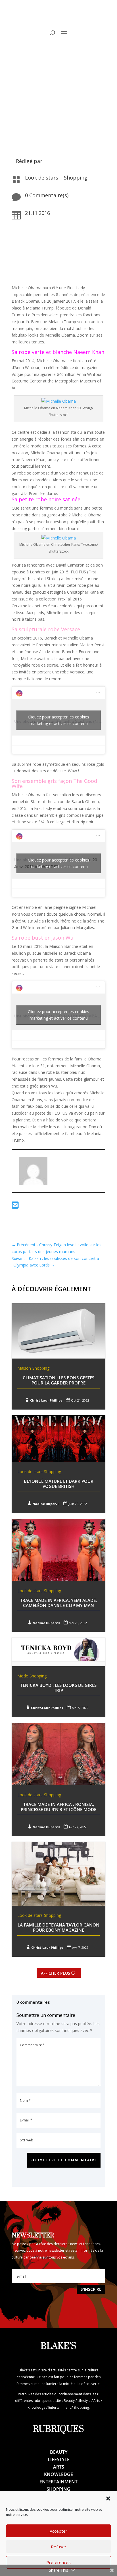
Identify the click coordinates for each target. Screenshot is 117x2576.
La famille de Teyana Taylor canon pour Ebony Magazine (58, 1927)
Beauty (59, 2452)
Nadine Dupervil (46, 1504)
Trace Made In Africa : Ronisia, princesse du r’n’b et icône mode (58, 1807)
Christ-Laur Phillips (46, 1400)
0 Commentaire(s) (47, 195)
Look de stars (42, 178)
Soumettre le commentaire (64, 2160)
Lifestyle (59, 2459)
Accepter (58, 2531)
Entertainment (58, 2482)
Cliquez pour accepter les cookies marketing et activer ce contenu (58, 720)
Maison (24, 1368)
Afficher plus (56, 1973)
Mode (23, 1676)
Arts (59, 2467)
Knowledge (58, 2474)
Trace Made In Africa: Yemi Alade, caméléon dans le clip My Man (58, 1603)
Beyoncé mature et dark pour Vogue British (59, 1484)
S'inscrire (91, 2289)
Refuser (59, 2547)
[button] (108, 2498)
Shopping (76, 178)
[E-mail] (15, 1206)
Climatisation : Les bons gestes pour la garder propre (58, 1380)
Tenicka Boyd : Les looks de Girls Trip (58, 1688)
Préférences (58, 2562)
